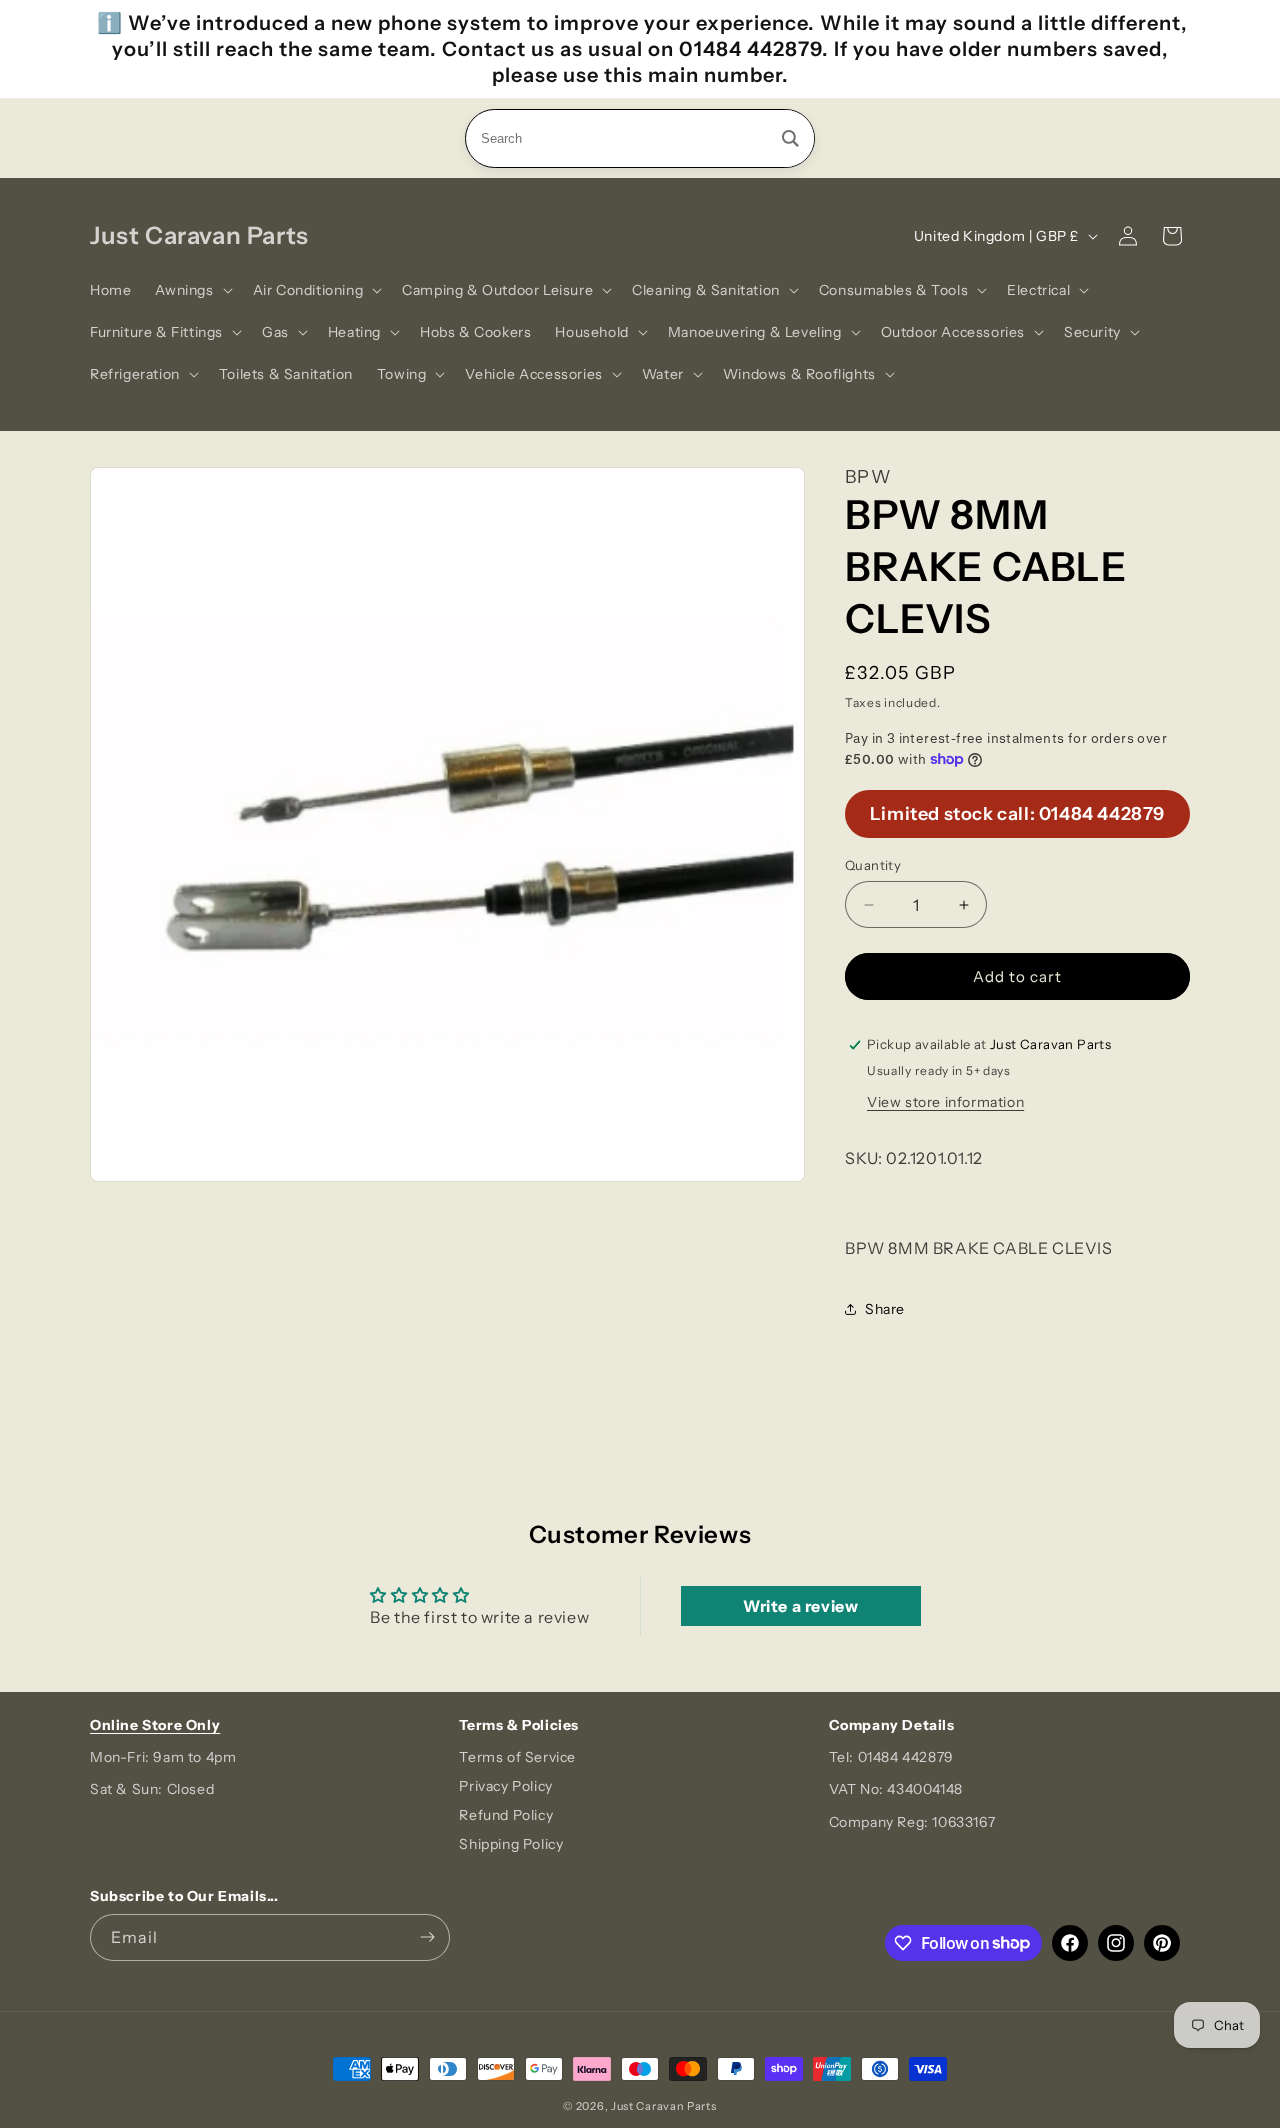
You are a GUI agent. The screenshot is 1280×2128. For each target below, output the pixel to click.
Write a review (800, 1606)
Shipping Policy (511, 1844)
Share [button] (885, 1309)
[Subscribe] (427, 1937)
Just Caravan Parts (664, 2106)
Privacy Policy (505, 1786)
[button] (191, 290)
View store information (945, 1102)
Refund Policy (506, 1815)
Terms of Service (517, 1757)
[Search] (790, 138)
